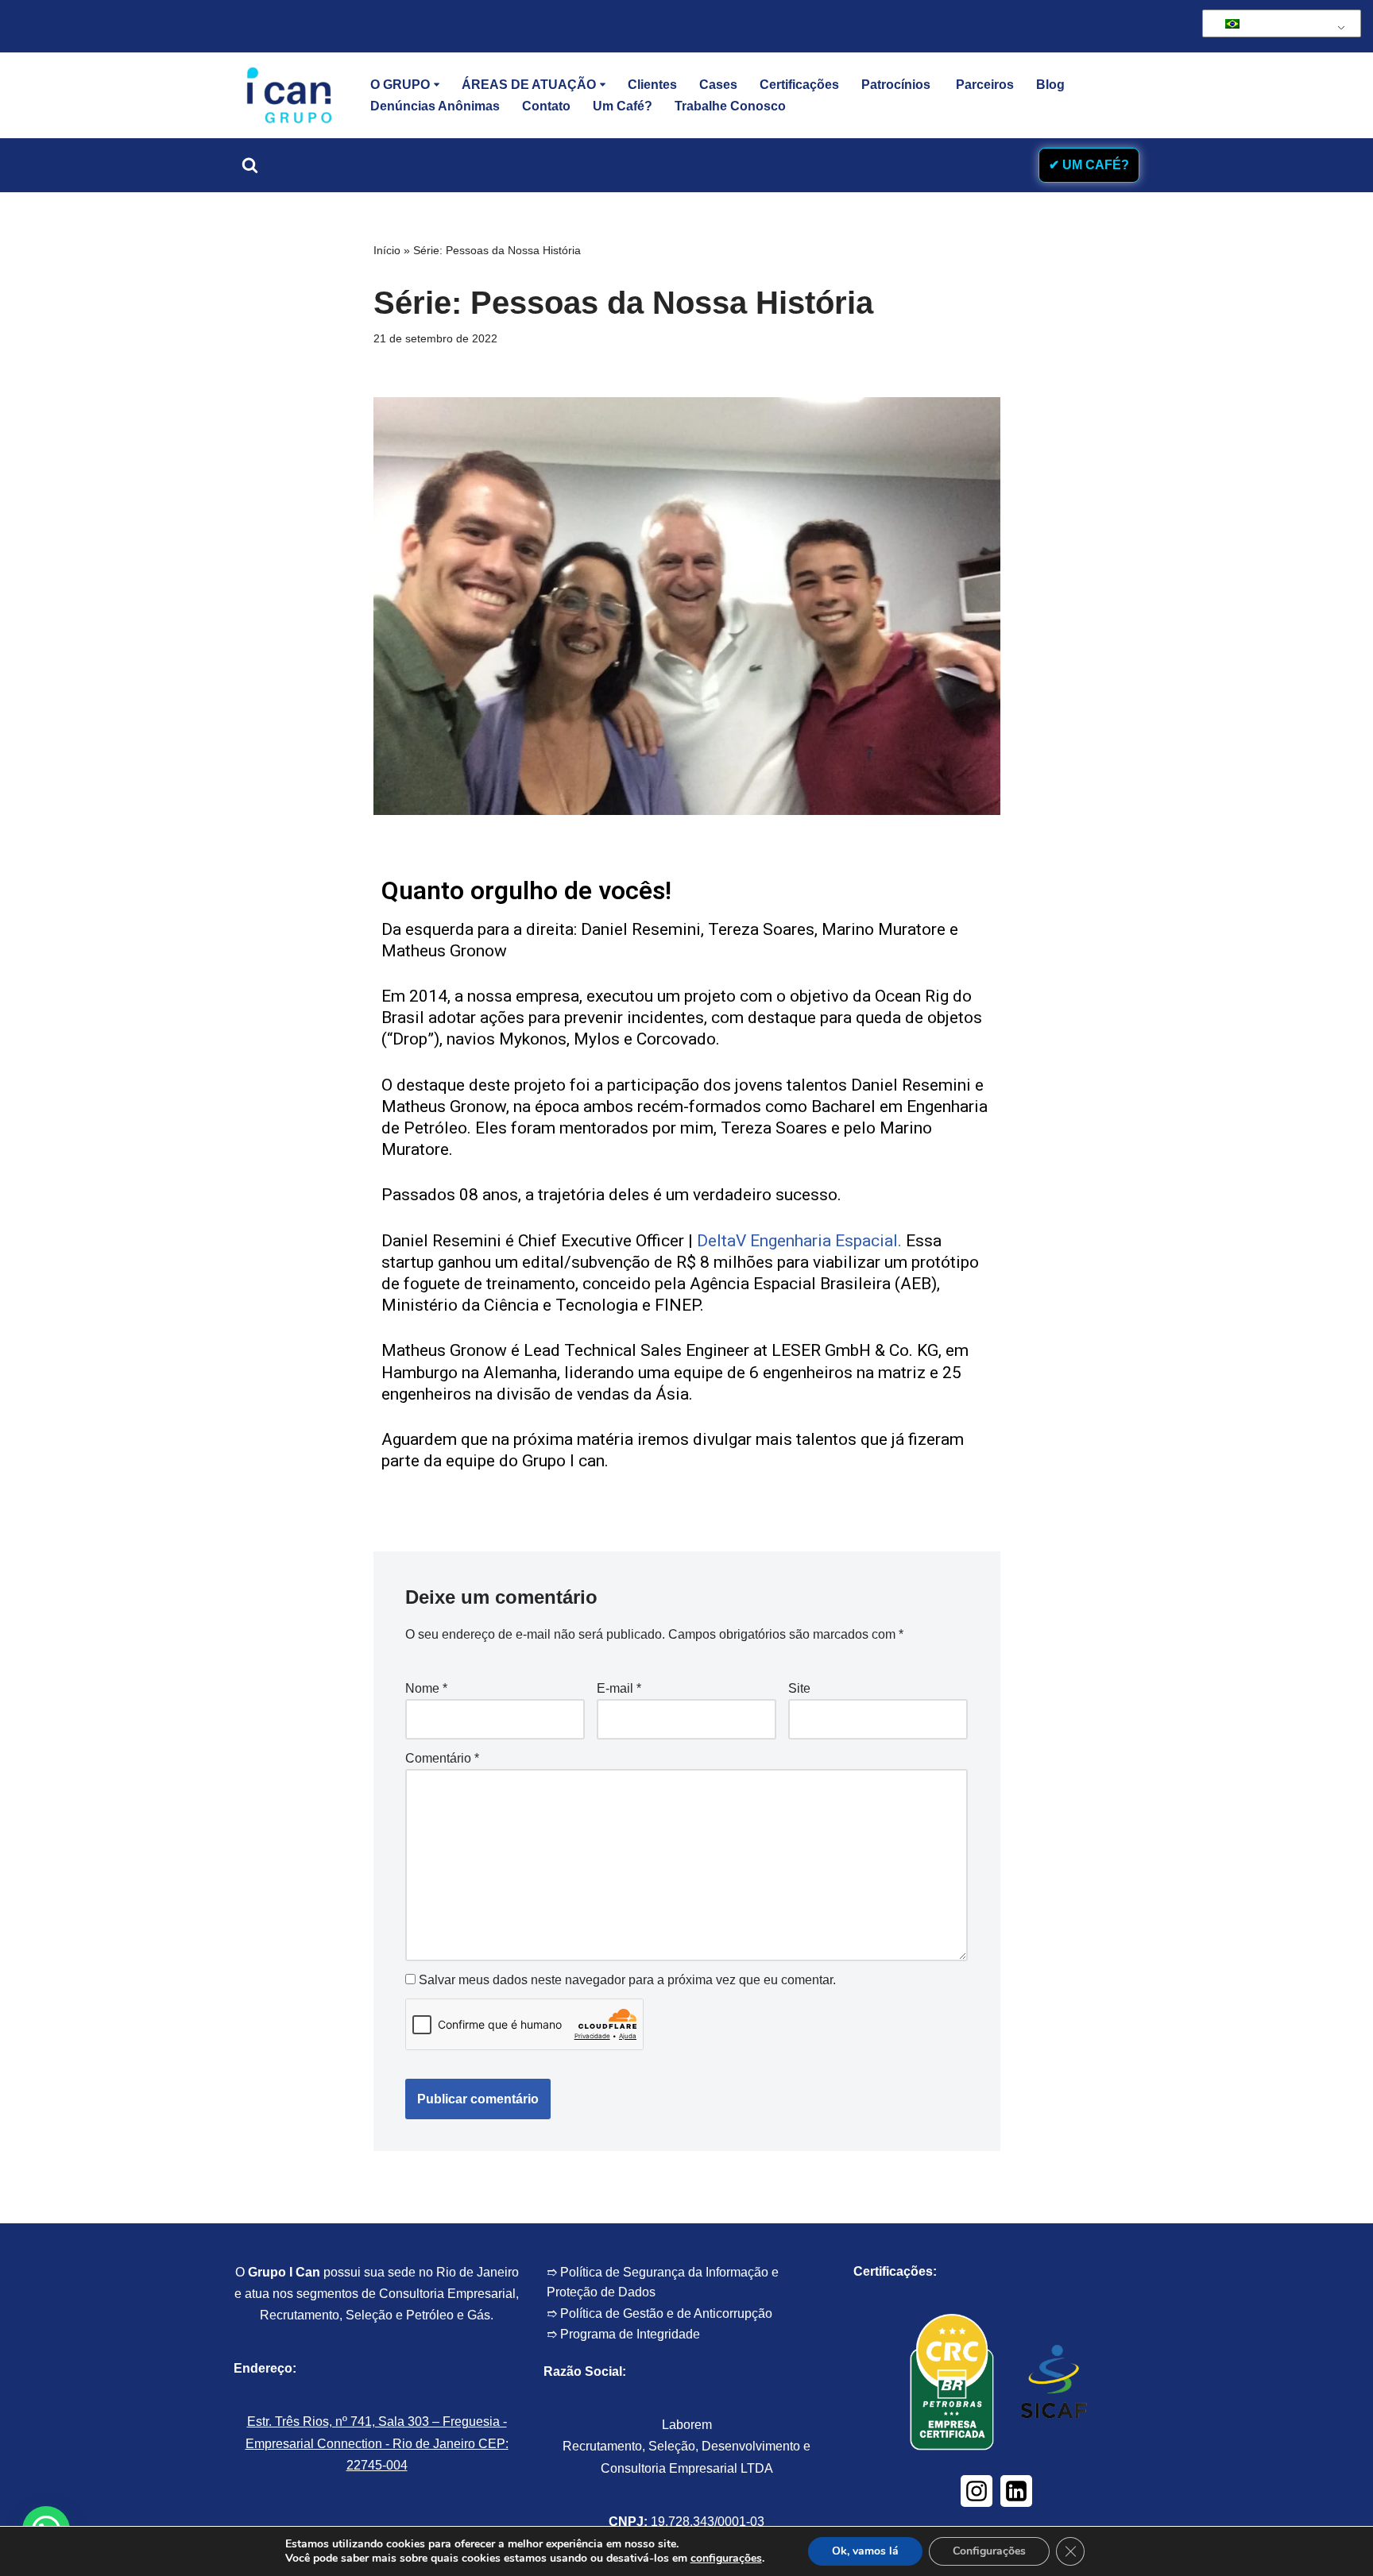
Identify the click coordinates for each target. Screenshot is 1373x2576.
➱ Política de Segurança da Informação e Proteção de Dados (663, 2282)
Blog (1050, 85)
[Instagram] (977, 2491)
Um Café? (623, 106)
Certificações (799, 85)
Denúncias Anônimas (435, 106)
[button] (437, 85)
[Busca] (250, 165)
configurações (726, 2559)
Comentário (442, 1758)
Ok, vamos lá (865, 2551)
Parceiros (985, 85)
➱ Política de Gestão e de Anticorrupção (659, 2313)
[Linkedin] (1016, 2491)
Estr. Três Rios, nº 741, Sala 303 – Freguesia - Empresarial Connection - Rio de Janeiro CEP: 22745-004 (377, 2443)
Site (799, 1688)
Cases (718, 85)
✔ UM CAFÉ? (1089, 165)
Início (387, 250)
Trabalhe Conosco (730, 106)
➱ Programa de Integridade (623, 2334)
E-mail (619, 1688)
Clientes (652, 85)
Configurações (989, 2551)
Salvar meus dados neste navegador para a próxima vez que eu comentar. (627, 1980)
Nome (426, 1688)
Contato (546, 106)
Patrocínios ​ (897, 85)
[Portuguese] (1279, 24)
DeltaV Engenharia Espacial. (797, 1241)
